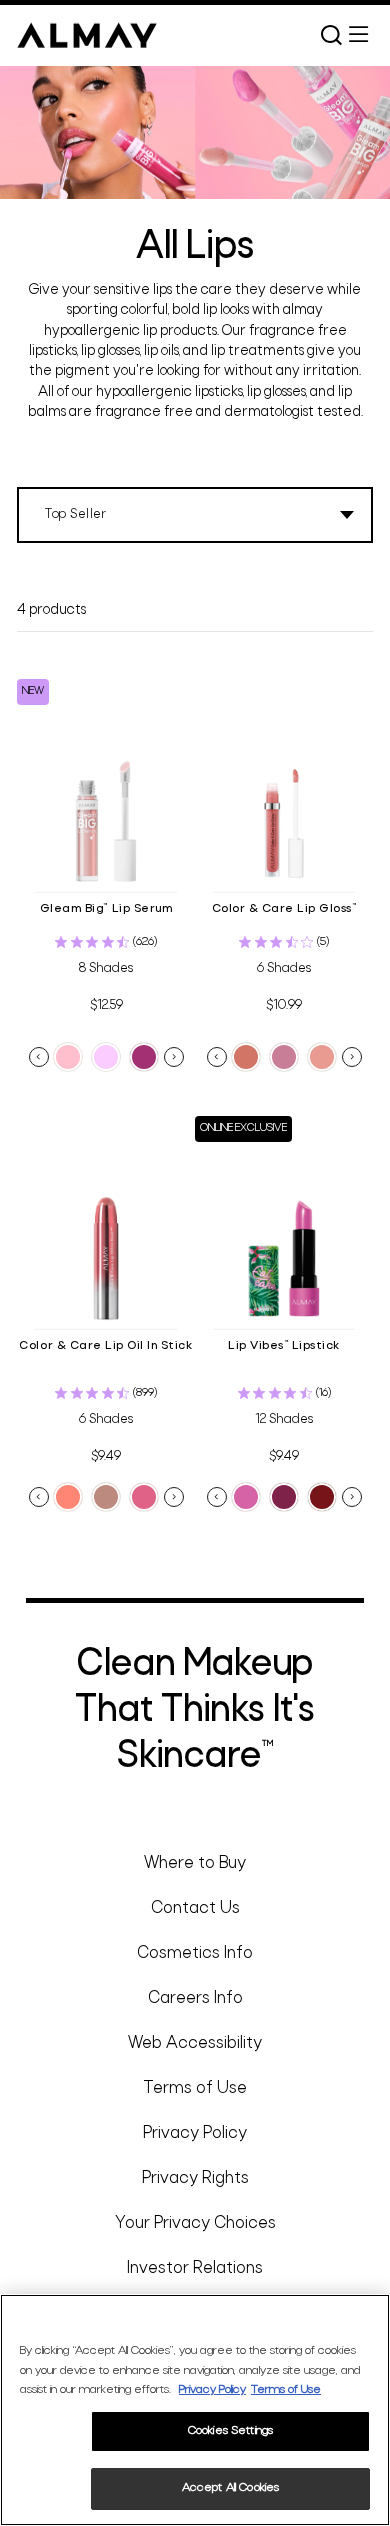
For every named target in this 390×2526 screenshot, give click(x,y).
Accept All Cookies (230, 2488)
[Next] (174, 1057)
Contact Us (195, 1908)
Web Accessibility (195, 2043)
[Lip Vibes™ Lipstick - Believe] (284, 1497)
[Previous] (39, 1057)
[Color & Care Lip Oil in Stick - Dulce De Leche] (144, 1497)
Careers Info (195, 1998)
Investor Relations (195, 2268)
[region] (195, 2410)
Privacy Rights (195, 2178)
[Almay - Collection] (87, 35)
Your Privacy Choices (195, 2223)
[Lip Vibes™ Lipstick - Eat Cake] (246, 1497)
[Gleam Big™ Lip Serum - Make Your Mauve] (144, 1057)
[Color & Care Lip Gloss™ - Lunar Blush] (284, 1057)
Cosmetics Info (195, 1953)
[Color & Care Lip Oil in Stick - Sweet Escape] (106, 1497)
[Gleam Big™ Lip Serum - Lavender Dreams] (106, 1057)
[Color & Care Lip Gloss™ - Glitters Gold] (246, 1057)
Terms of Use (195, 2088)
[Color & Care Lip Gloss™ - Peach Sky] (322, 1057)
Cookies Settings (230, 2431)
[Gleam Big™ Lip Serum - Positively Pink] (68, 1057)
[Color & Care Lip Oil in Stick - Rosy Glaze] (68, 1497)
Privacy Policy (195, 2133)
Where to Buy (195, 1863)
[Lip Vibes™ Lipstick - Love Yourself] (322, 1497)
